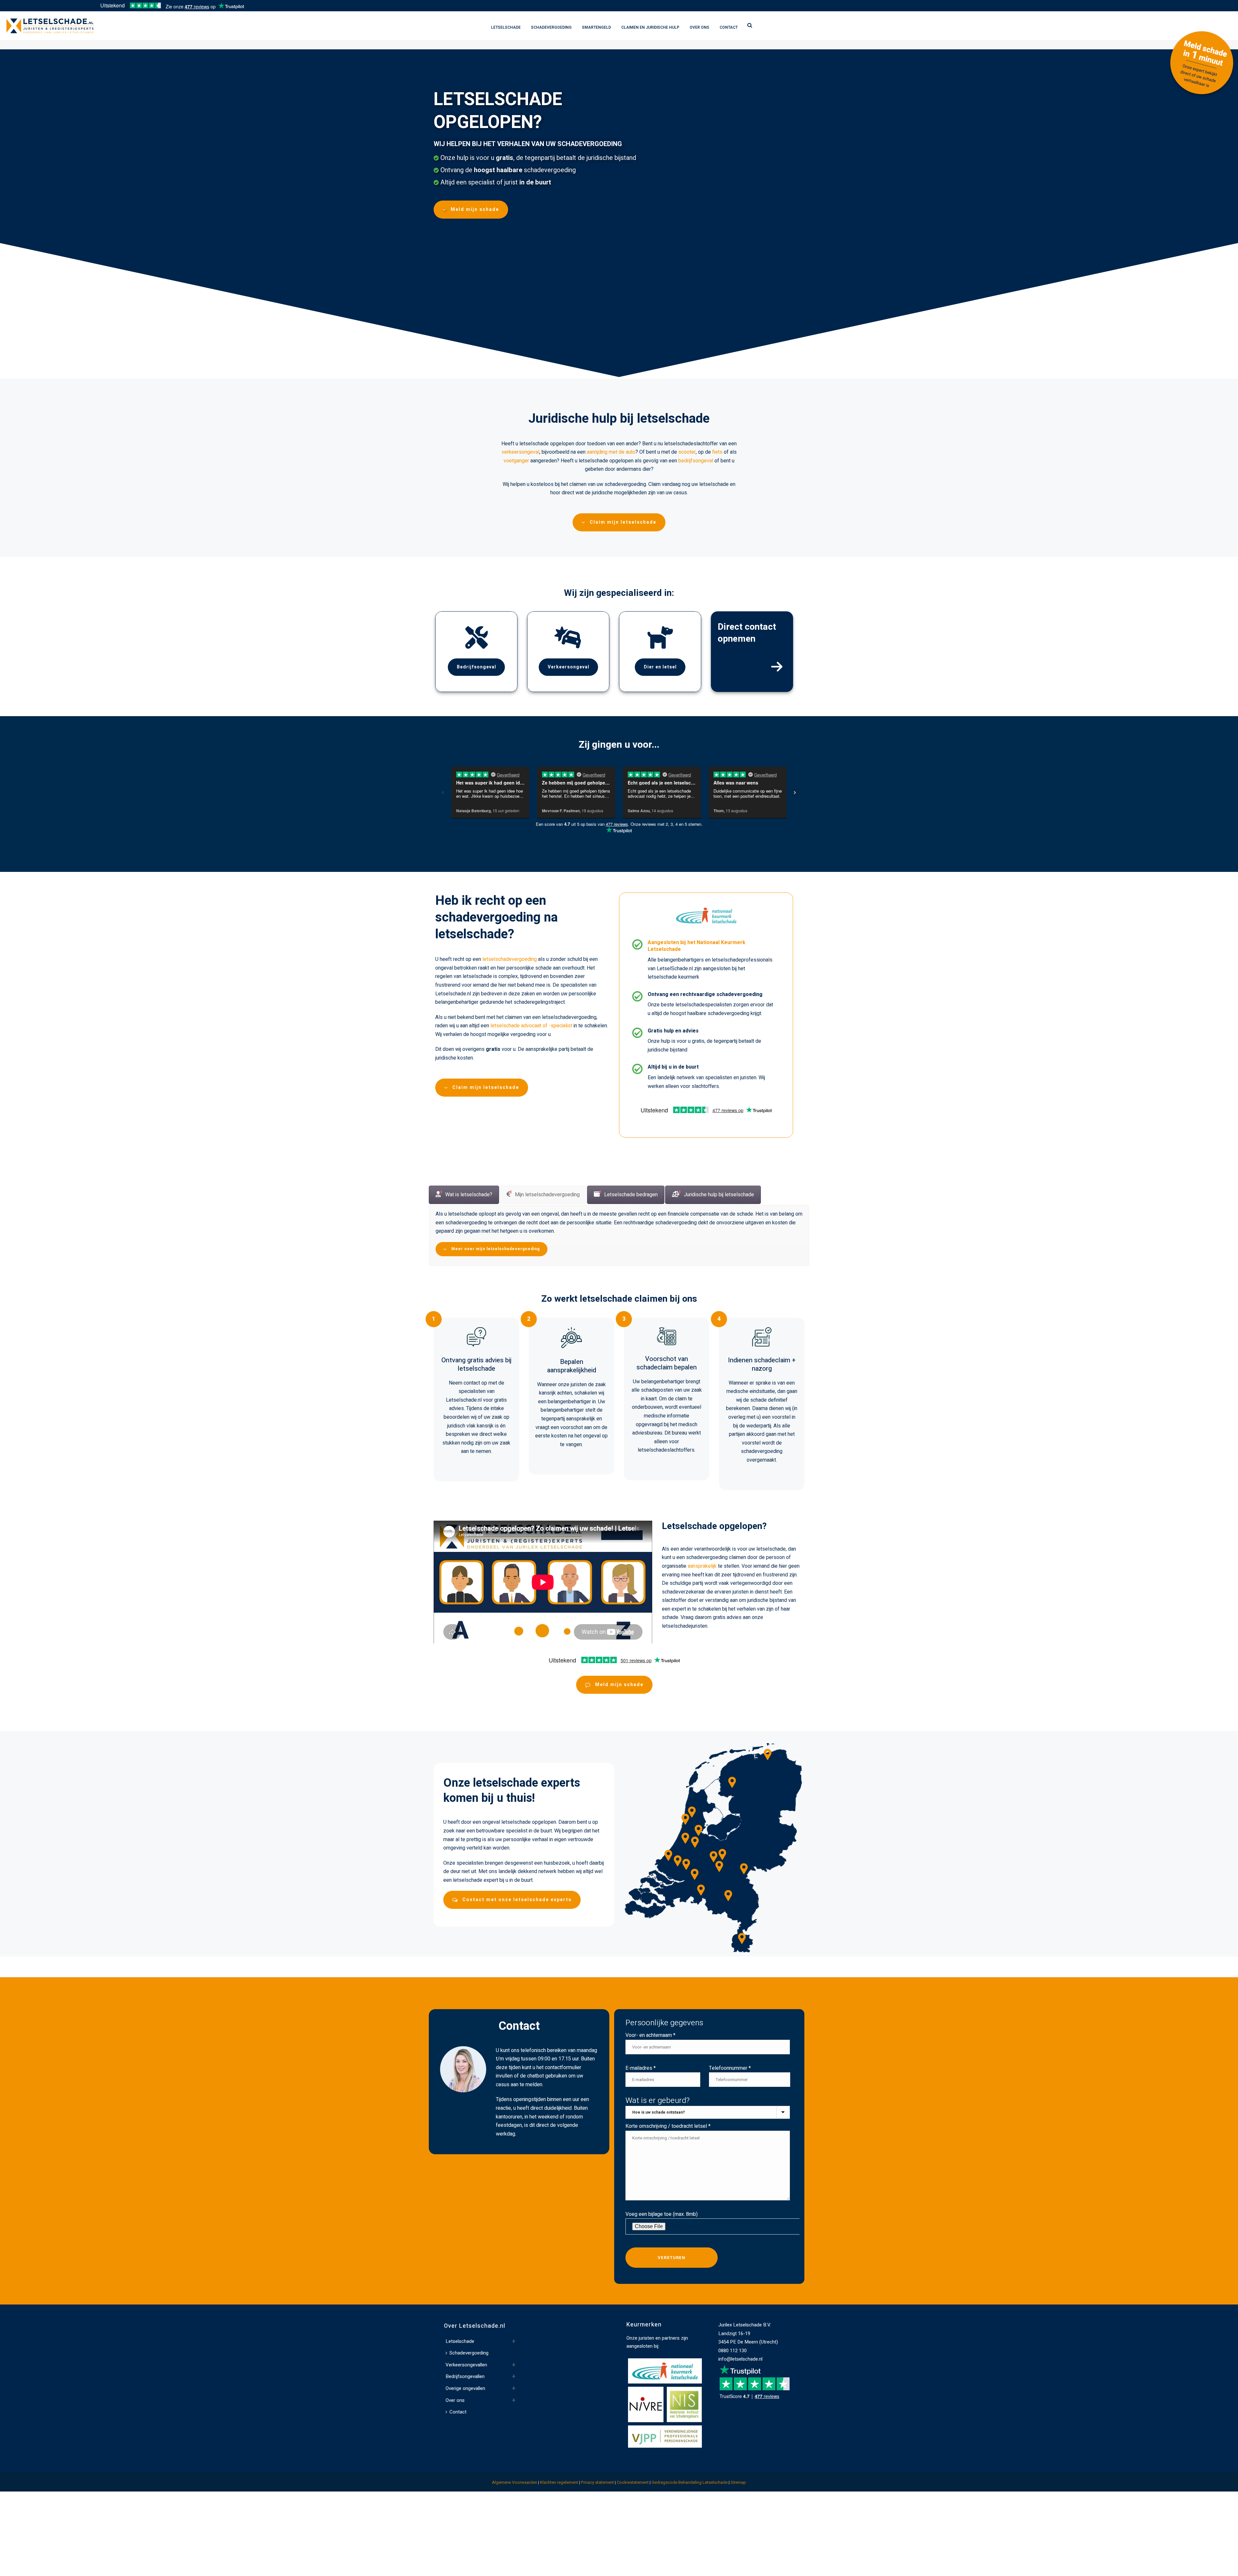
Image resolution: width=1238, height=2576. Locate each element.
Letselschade (506, 27)
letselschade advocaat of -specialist (531, 1026)
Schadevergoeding (551, 27)
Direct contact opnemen (747, 633)
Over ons (699, 27)
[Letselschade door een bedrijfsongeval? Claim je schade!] (477, 637)
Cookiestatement (633, 2506)
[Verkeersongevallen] (568, 637)
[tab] (464, 1195)
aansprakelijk (702, 1590)
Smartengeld (596, 27)
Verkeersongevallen (466, 2388)
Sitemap (738, 2506)
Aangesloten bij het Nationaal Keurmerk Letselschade (697, 946)
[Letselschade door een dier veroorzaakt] (660, 637)
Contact (729, 27)
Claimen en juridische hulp (650, 27)
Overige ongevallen (465, 2412)
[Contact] (777, 667)
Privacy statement (597, 2506)
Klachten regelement (559, 2506)
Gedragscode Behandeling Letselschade (690, 2506)
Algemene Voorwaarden (515, 2506)
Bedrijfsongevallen (465, 2400)
